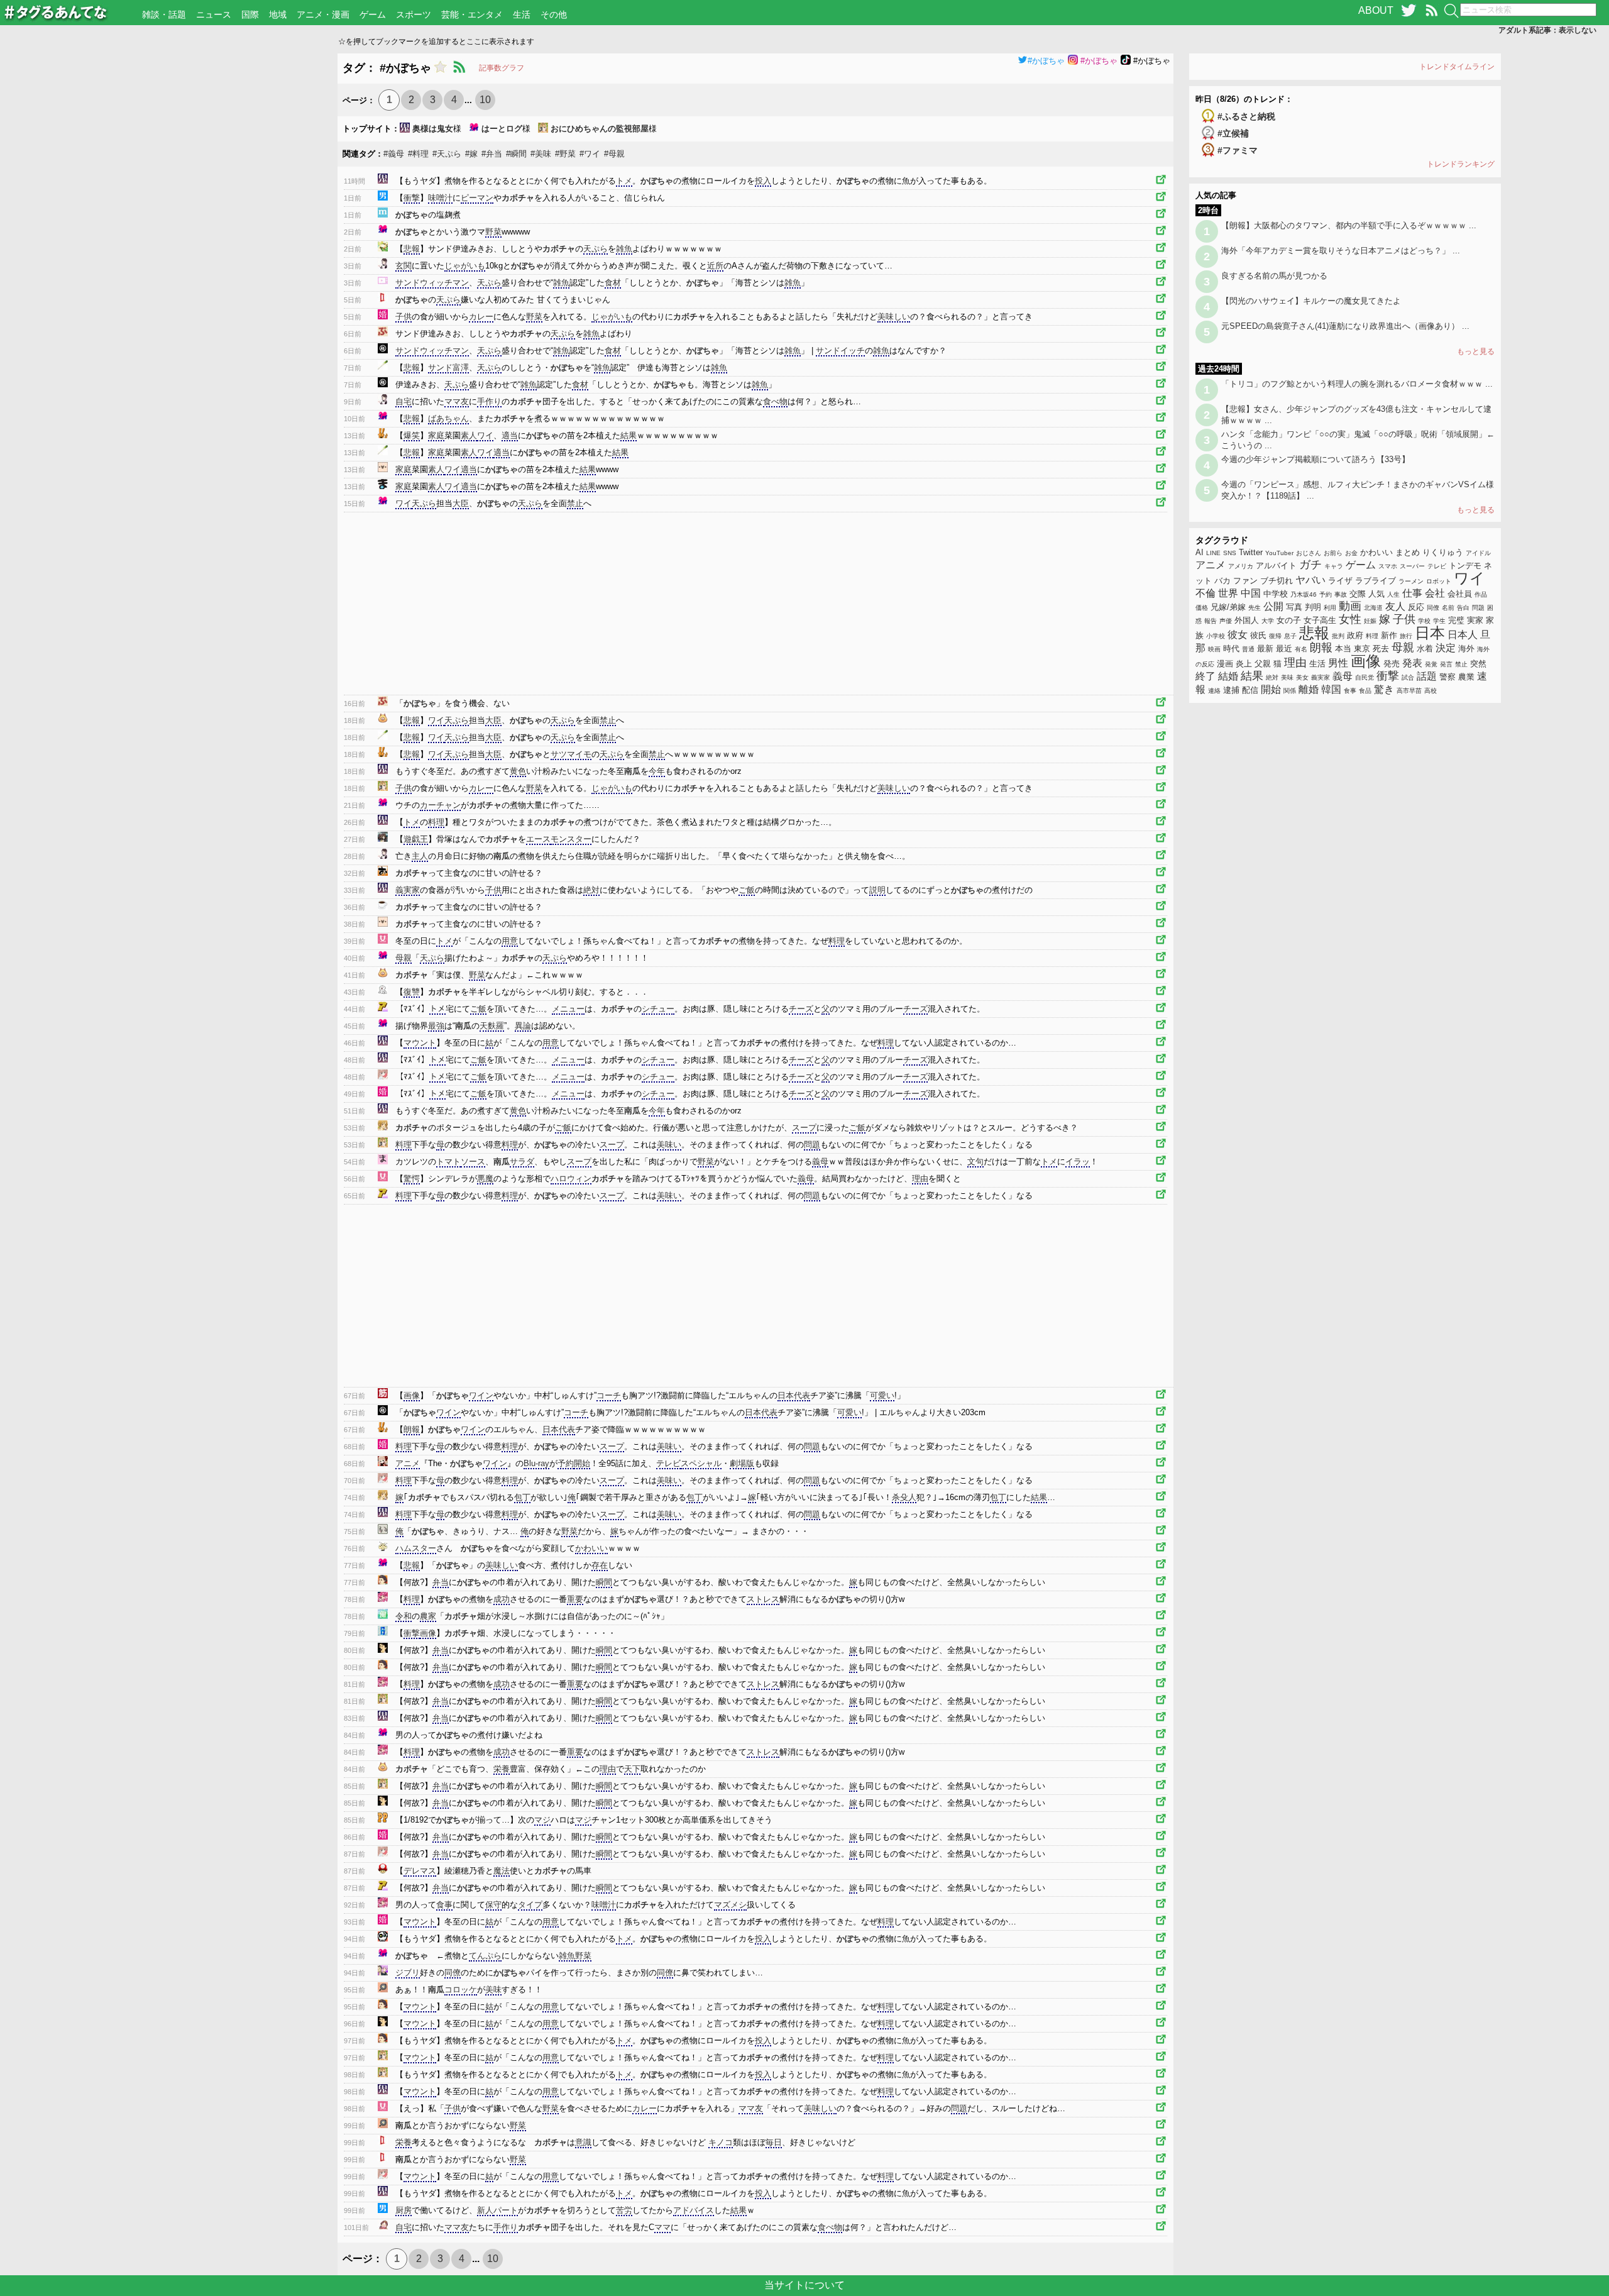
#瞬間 (516, 154)
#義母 (394, 154)
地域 (278, 14)
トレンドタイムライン (1457, 67)
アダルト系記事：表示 (1547, 30)
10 (485, 100)
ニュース (214, 14)
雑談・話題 (164, 14)
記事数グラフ (502, 68)
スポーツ (414, 14)
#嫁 (471, 154)
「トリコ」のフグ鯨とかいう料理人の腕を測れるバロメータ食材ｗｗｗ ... (1357, 384)
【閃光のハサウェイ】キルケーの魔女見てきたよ (1311, 301)
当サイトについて (804, 2285)
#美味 (541, 154)
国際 (250, 14)
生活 (522, 14)
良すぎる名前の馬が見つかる (1274, 276)
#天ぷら (447, 154)
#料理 (418, 154)
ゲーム (373, 14)
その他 (554, 14)
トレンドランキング (1461, 164)
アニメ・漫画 (323, 14)
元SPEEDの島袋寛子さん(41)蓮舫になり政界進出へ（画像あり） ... (1345, 326)
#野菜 (565, 154)
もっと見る (1476, 351)
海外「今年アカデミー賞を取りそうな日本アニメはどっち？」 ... (1341, 251)
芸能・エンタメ (472, 14)
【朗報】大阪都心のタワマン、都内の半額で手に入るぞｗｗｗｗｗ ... (1349, 225)
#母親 (614, 154)
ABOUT (1376, 10)
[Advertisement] (169, 141)
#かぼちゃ (1046, 61)
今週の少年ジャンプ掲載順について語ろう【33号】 (1315, 459)
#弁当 (492, 154)
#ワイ (590, 154)
